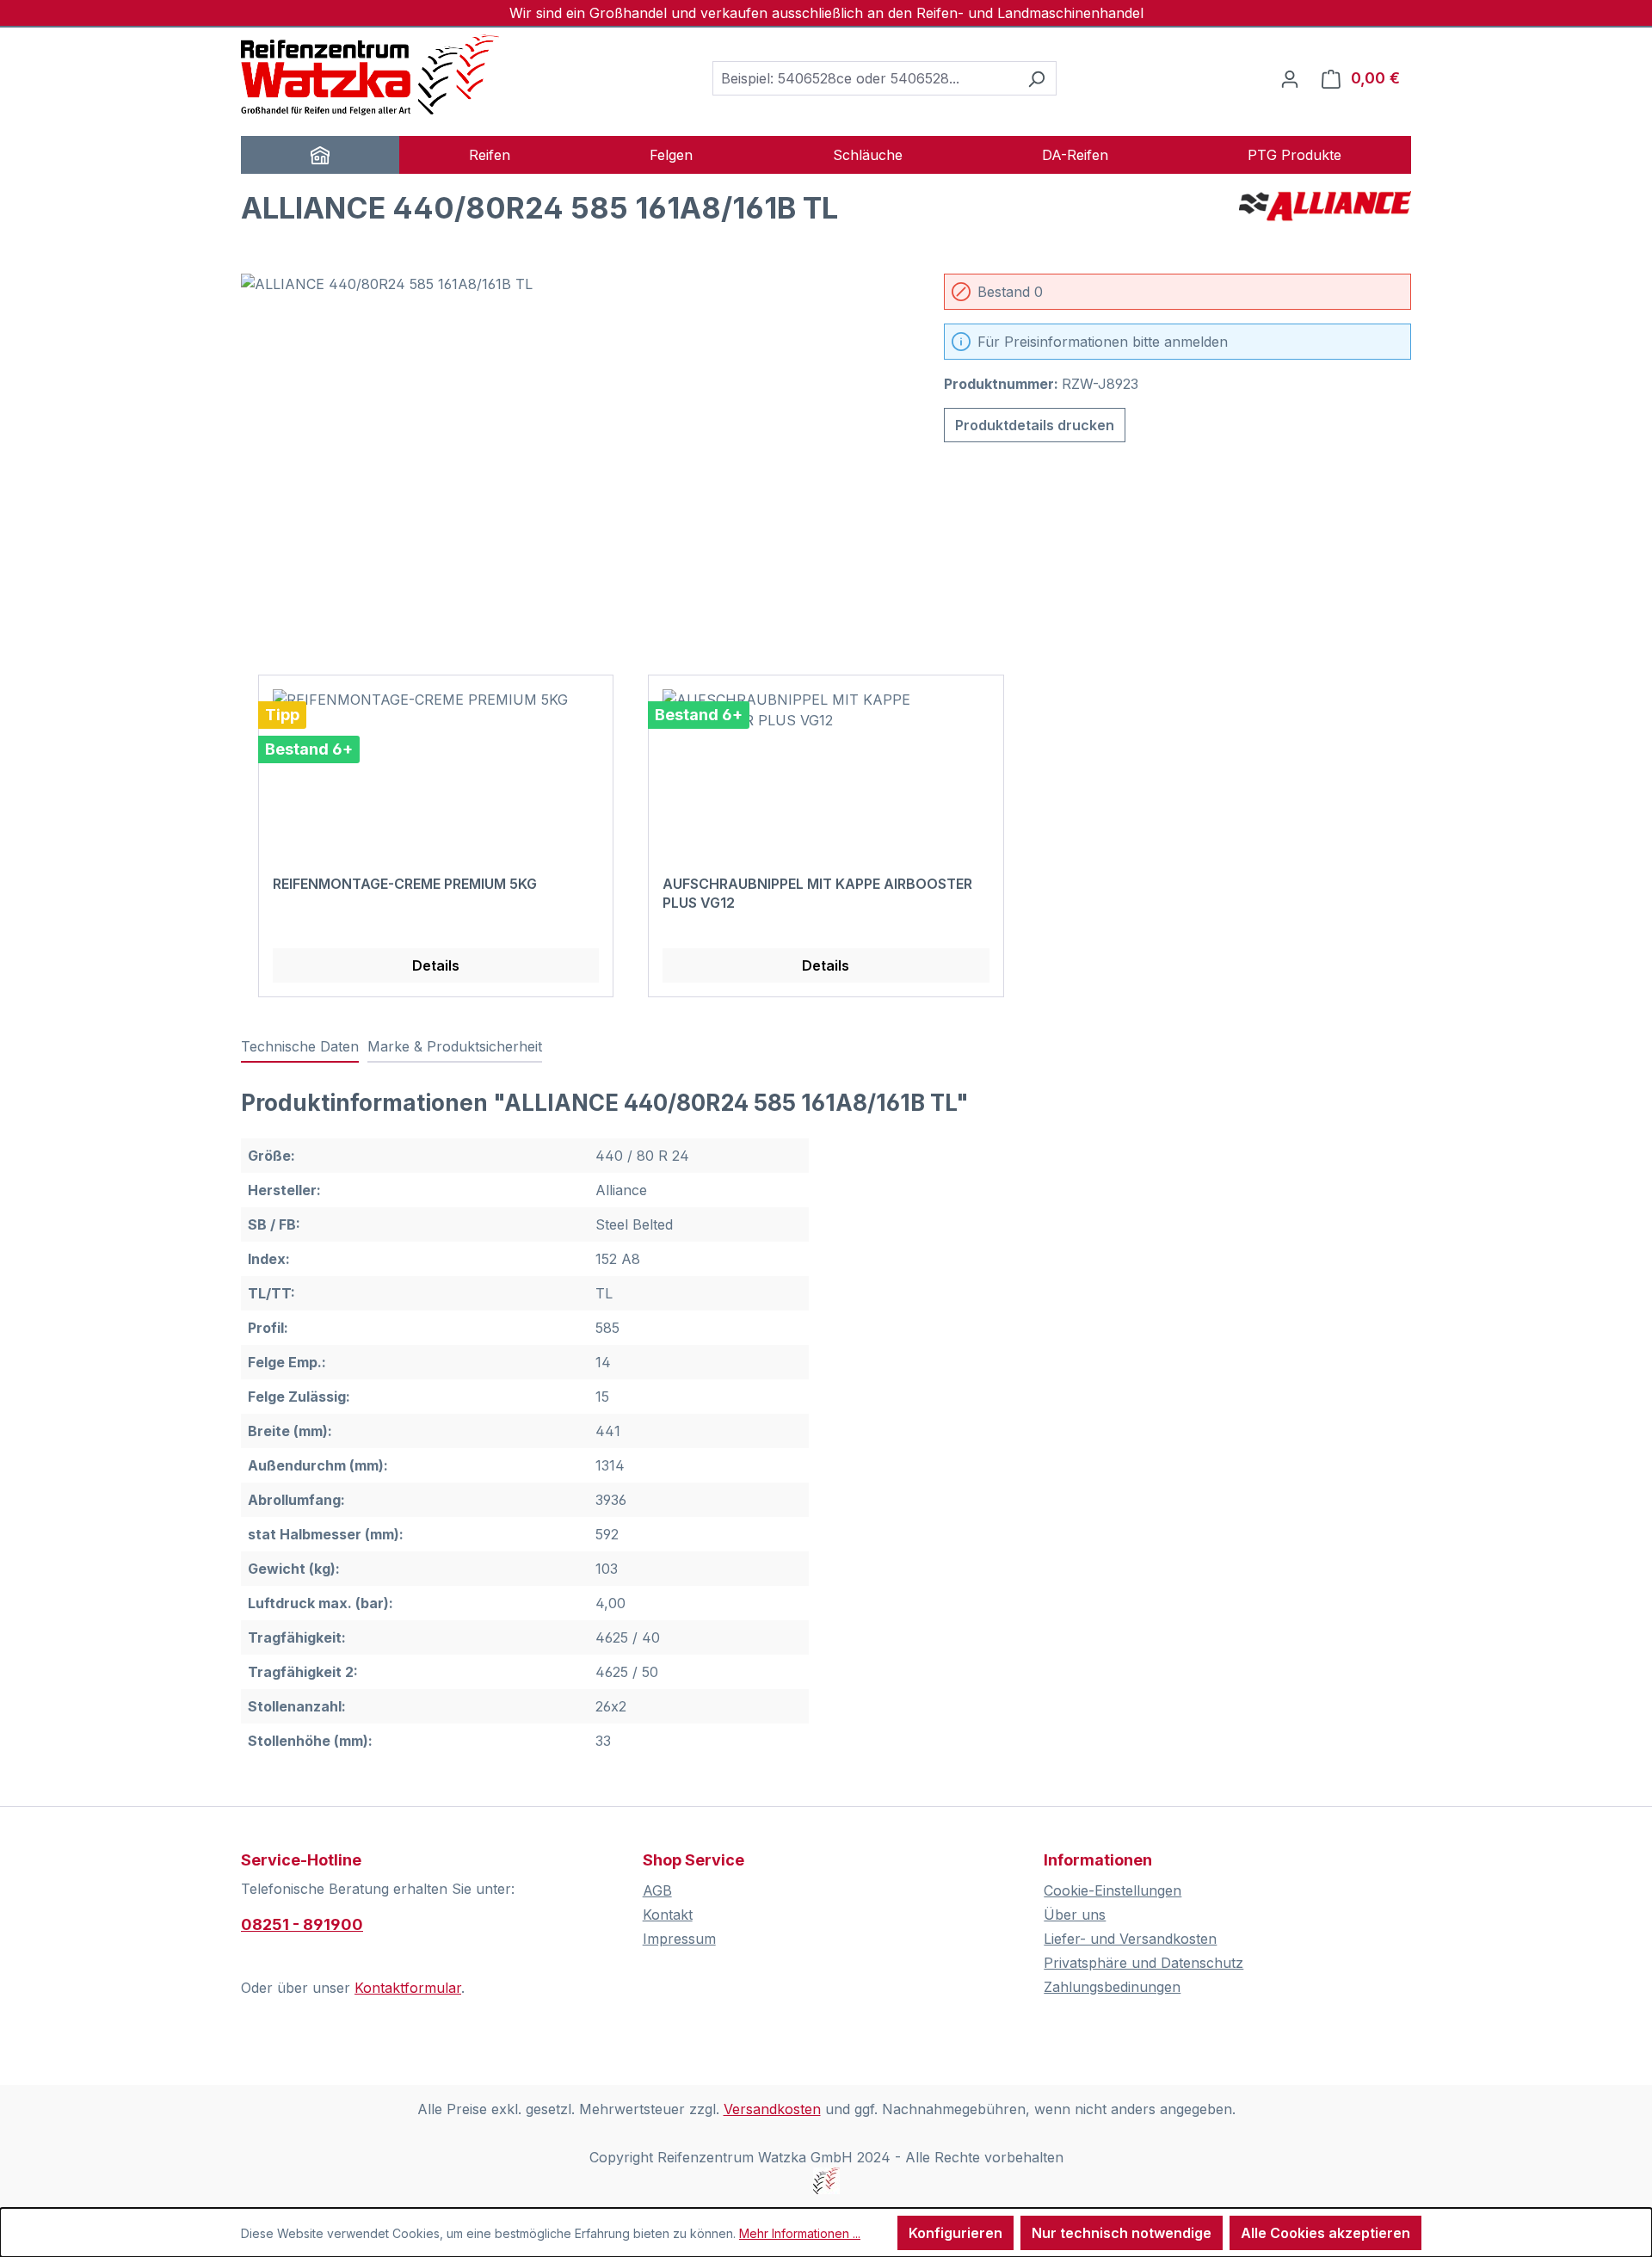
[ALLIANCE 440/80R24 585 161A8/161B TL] (575, 459)
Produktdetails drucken (1035, 425)
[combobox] (865, 78)
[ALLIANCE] (1325, 215)
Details (436, 965)
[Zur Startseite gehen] (370, 75)
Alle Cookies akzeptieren (1325, 2233)
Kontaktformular (408, 1988)
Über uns (1075, 1915)
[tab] (300, 1047)
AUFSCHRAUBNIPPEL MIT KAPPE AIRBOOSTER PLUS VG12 (817, 893)
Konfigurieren (955, 2233)
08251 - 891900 (302, 1924)
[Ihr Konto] (1290, 78)
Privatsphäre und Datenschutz (1143, 1963)
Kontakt (668, 1915)
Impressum (679, 1939)
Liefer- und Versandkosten (1130, 1939)
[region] (575, 459)
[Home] (320, 155)
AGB (657, 1890)
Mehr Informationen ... (800, 2233)
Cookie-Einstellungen (1113, 1890)
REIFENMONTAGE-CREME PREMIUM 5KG (405, 884)
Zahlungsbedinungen (1112, 1987)
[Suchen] (1036, 78)
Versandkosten (772, 2109)
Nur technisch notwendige (1122, 2233)
